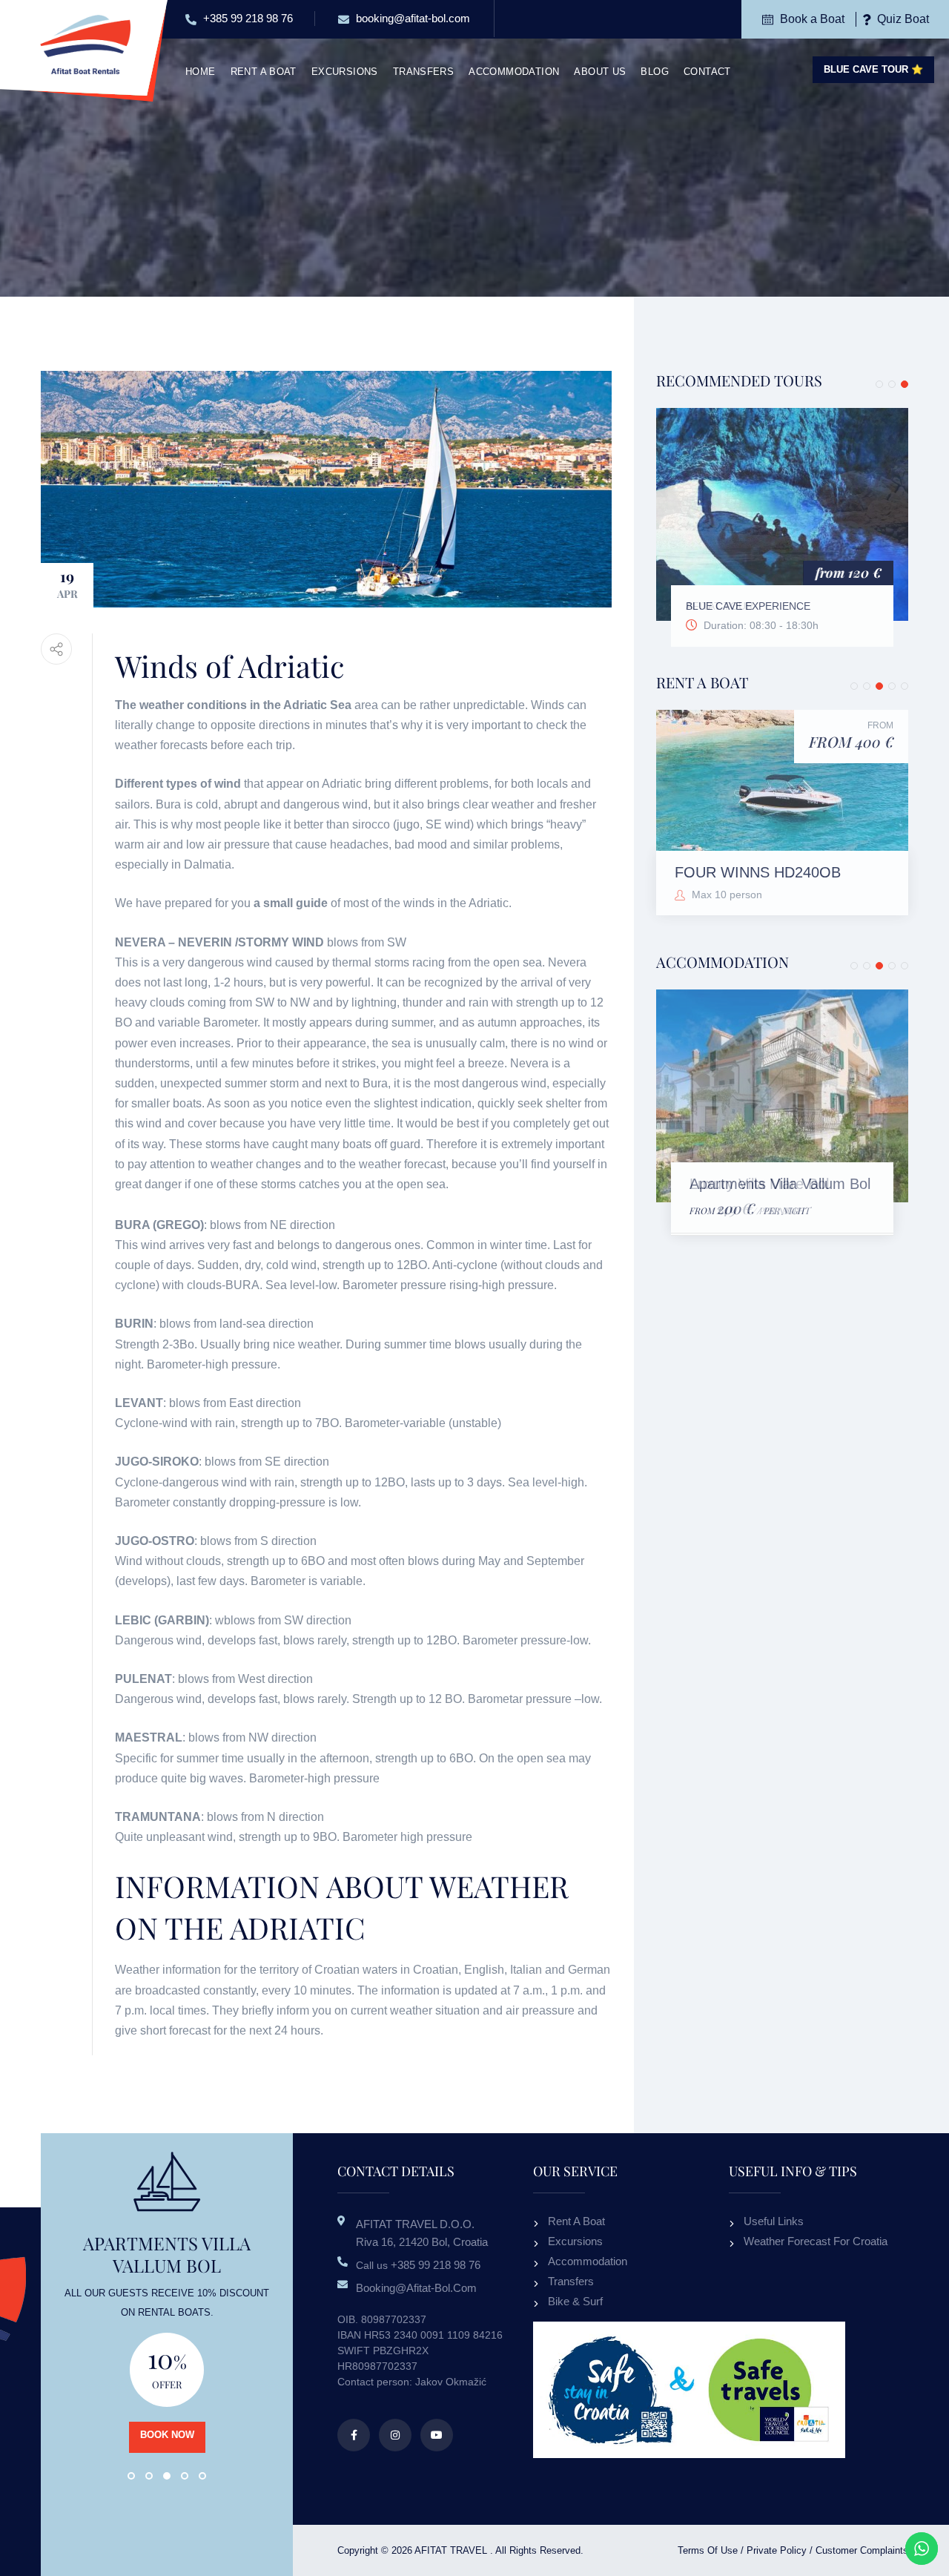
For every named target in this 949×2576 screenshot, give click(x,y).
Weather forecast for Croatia (816, 2241)
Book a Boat (811, 19)
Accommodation (514, 72)
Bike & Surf (575, 2301)
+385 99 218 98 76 (247, 18)
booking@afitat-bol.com (411, 18)
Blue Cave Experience (748, 606)
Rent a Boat (264, 72)
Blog (655, 72)
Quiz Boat (902, 19)
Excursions (345, 72)
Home (201, 72)
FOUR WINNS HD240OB (758, 872)
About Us (600, 72)
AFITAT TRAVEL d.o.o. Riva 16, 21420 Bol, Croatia (422, 2233)
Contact (707, 72)
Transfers (424, 72)
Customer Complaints (862, 2550)
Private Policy (777, 2550)
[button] (879, 384)
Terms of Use (708, 2550)
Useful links (774, 2221)
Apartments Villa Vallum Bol (780, 1184)
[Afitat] (85, 43)
